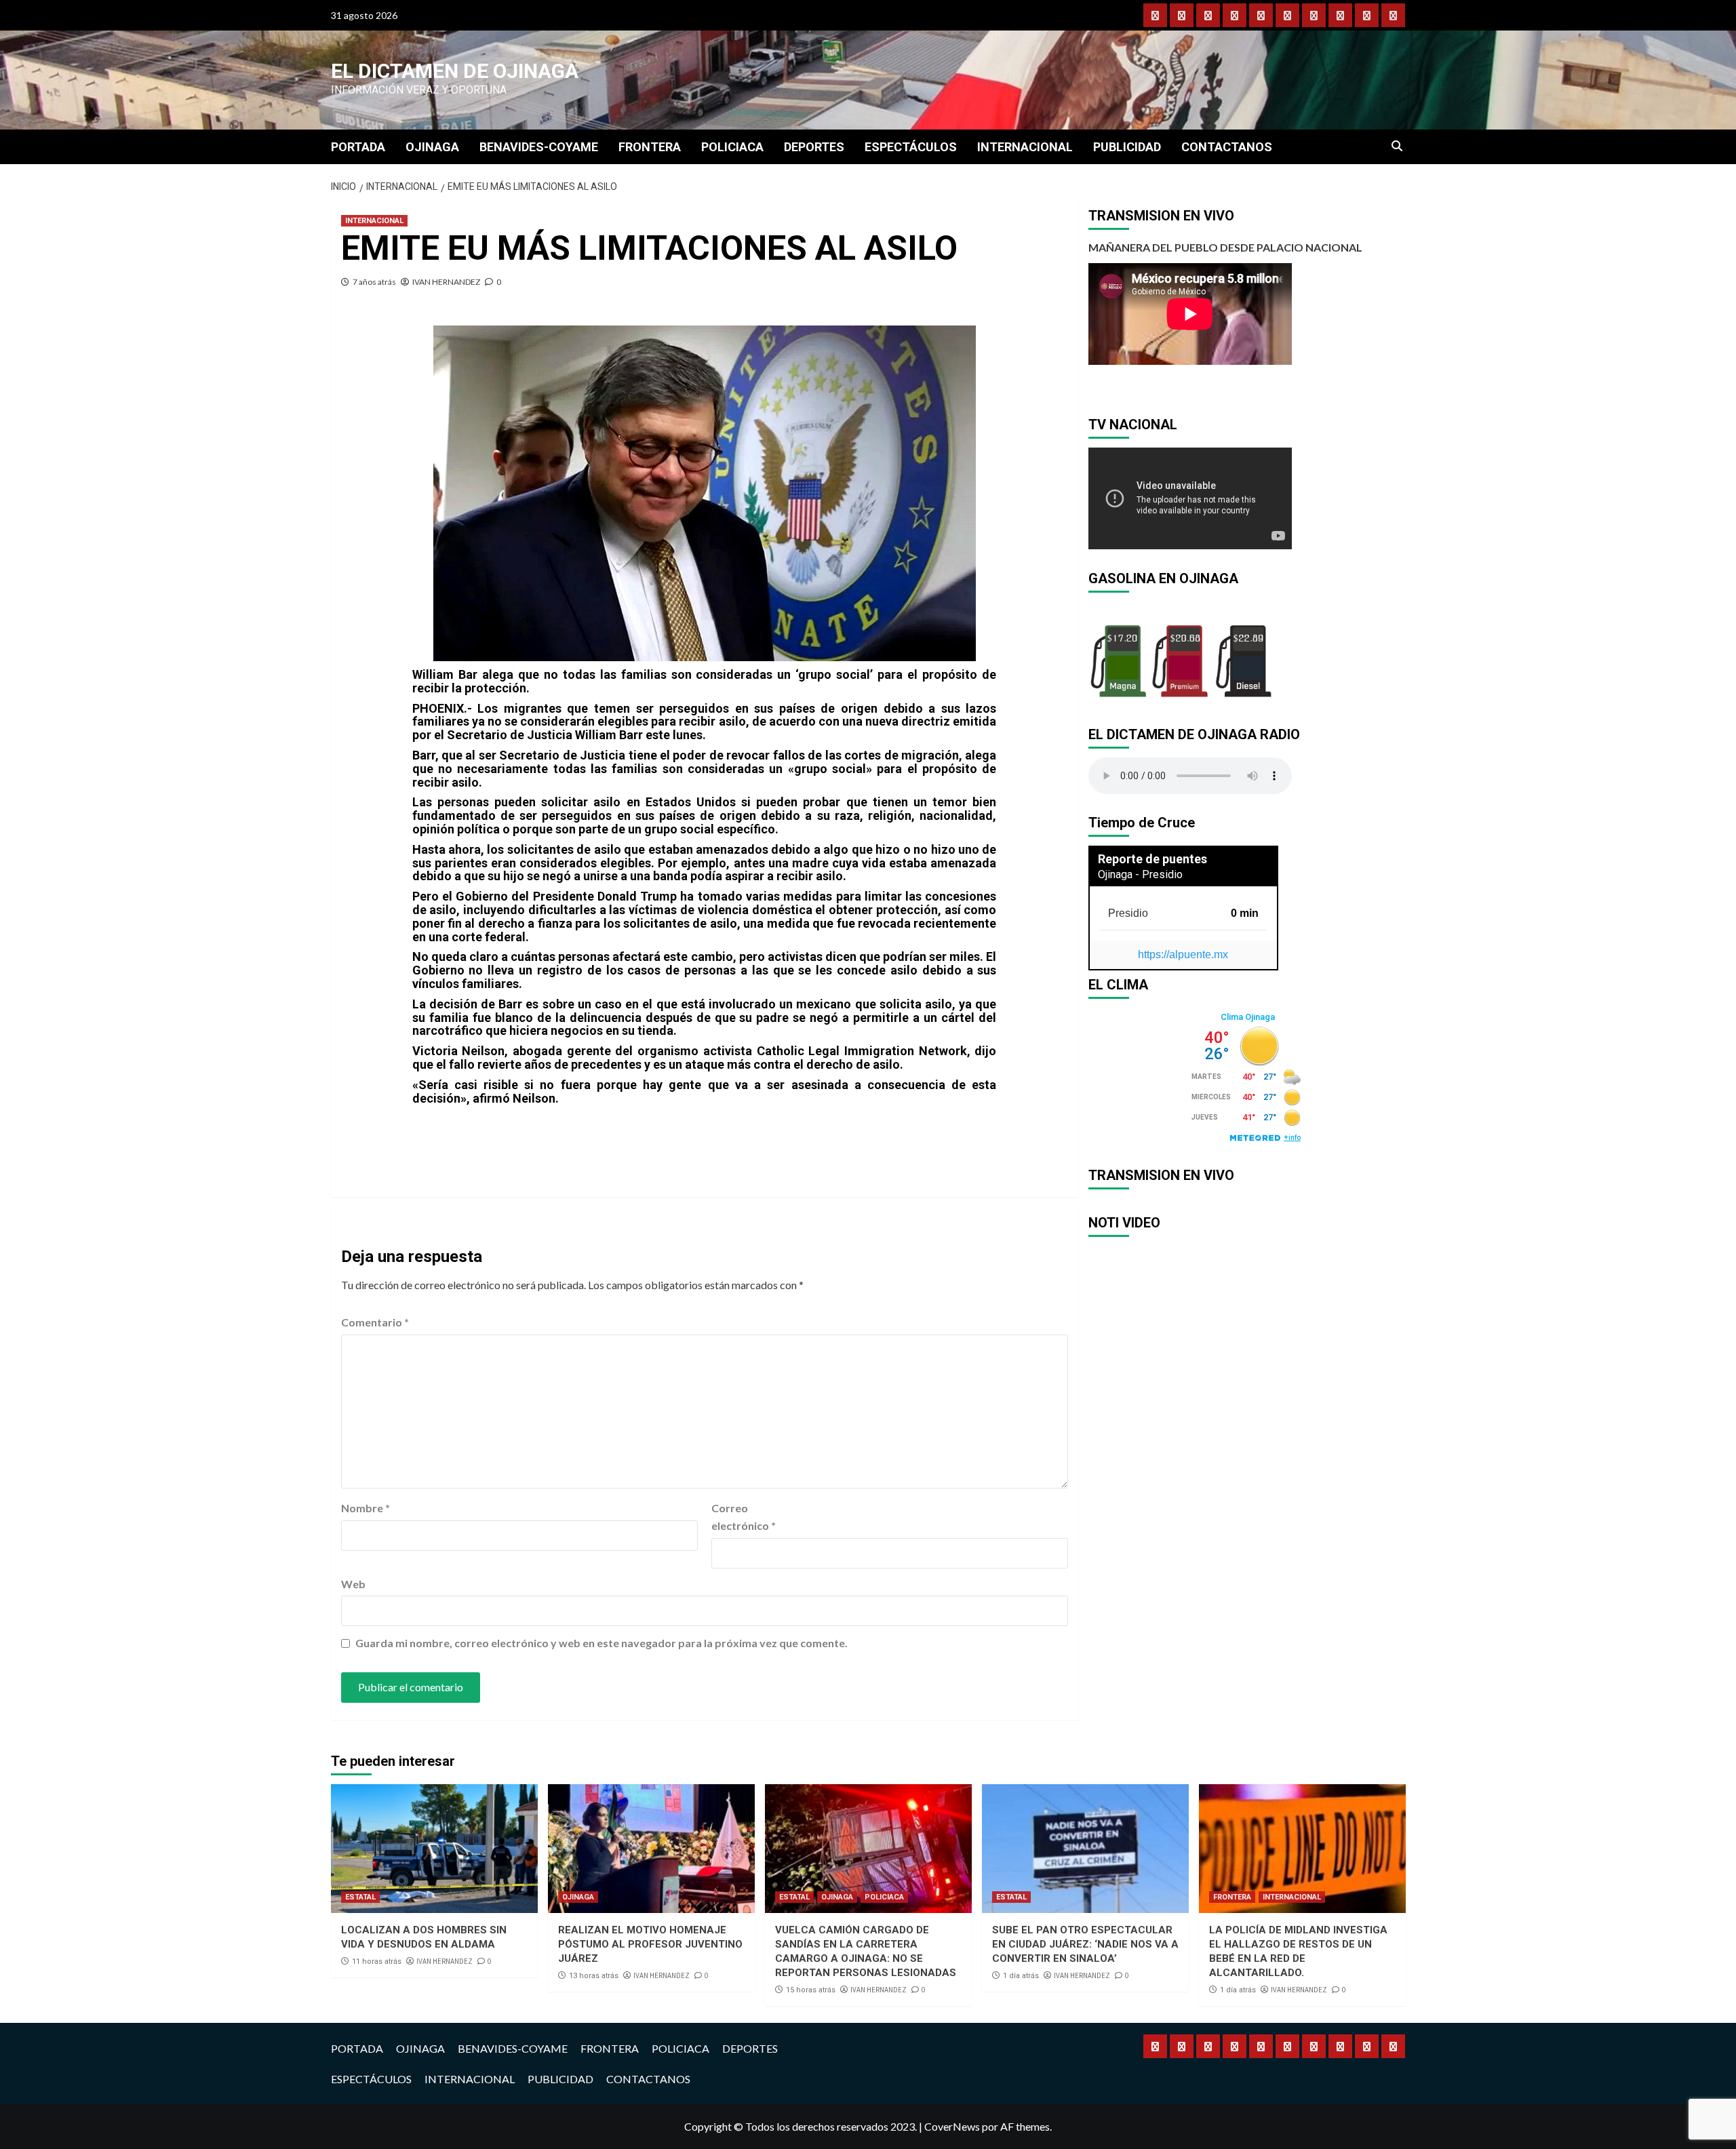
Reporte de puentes (1152, 859)
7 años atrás (374, 282)
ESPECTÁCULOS (911, 147)
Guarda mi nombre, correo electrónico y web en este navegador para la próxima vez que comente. (601, 1643)
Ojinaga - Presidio (1140, 874)
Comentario (375, 1322)
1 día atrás (1021, 1976)
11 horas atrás (377, 1961)
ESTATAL (360, 1897)
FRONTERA (650, 147)
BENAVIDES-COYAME (539, 147)
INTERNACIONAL (1025, 147)
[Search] (1397, 146)
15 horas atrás (811, 1990)
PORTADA (358, 147)
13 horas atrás (594, 1976)
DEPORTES (814, 147)
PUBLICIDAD (1127, 147)
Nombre (366, 1508)
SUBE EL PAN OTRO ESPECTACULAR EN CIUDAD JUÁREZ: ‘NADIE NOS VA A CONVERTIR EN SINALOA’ (1085, 1944)
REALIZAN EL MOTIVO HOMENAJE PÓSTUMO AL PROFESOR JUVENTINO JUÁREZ (650, 1944)
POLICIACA (732, 147)
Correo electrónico (744, 1517)
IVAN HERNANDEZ (446, 282)
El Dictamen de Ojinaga (455, 71)
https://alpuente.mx (1183, 954)
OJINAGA (432, 147)
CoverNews (952, 2126)
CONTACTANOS (1227, 147)
